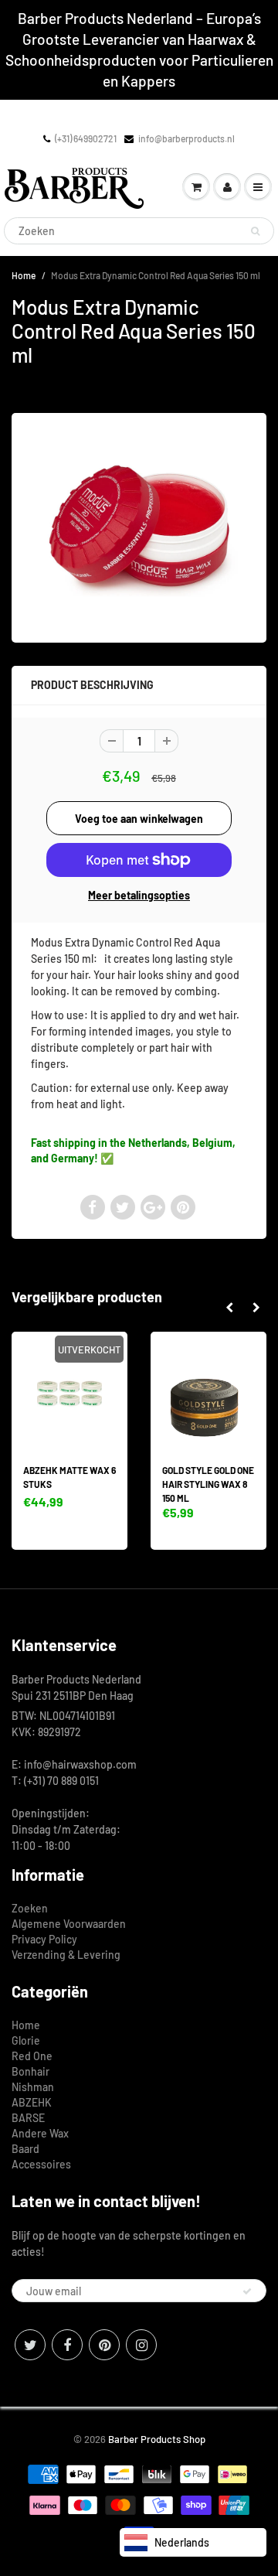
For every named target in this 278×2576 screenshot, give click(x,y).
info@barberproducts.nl (186, 138)
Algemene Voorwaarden (69, 1924)
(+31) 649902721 (86, 138)
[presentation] (229, 1308)
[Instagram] (141, 2345)
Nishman (33, 2087)
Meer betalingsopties (139, 895)
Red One (32, 2056)
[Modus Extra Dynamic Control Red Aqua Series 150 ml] (139, 526)
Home (24, 275)
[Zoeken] (255, 231)
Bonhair (31, 2071)
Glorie (26, 2040)
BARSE (28, 2118)
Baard (25, 2149)
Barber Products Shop (157, 2439)
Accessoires (41, 2164)
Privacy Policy (44, 1939)
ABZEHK (32, 2102)
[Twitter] (30, 2345)
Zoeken (30, 1908)
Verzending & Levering (66, 1955)
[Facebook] (67, 2345)
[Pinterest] (104, 2345)
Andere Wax (40, 2133)
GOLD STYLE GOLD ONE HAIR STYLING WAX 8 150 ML (208, 1484)
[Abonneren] (247, 2291)
